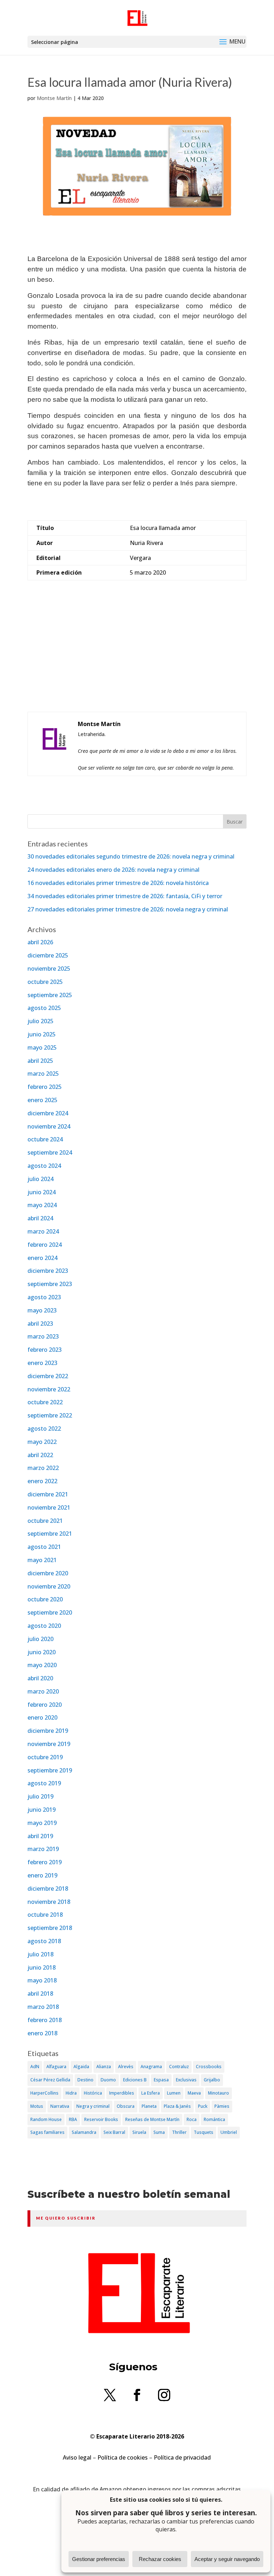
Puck (203, 2106)
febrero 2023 (45, 1350)
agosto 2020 (44, 1626)
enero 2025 (42, 1100)
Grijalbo (212, 2080)
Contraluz (179, 2067)
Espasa (161, 2080)
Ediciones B (135, 2080)
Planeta (149, 2106)
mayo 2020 (42, 1665)
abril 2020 (40, 1678)
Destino (85, 2080)
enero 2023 (42, 1363)
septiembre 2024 (50, 1152)
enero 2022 (42, 1481)
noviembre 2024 (49, 1126)
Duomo (108, 2080)
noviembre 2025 (49, 969)
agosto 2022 (44, 1429)
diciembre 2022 (48, 1376)
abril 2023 (40, 1324)
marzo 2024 (43, 1231)
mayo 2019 (42, 1823)
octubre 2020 (45, 1599)
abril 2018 (40, 1994)
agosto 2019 (44, 1783)
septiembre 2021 (50, 1534)
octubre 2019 (45, 1757)
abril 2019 (40, 1836)
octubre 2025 (45, 982)
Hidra (71, 2093)
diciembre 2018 (48, 1889)
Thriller (179, 2132)
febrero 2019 (45, 1862)
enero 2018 (42, 2033)
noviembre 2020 (49, 1586)
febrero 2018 (45, 2020)
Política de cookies (123, 2457)
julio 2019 (40, 1796)
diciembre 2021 (48, 1494)
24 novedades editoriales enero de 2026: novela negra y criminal (113, 870)
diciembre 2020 (48, 1573)
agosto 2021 (44, 1547)
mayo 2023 (42, 1310)
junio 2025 (42, 1034)
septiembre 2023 (50, 1284)
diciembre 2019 (48, 1731)
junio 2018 (42, 1967)
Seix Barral (114, 2132)
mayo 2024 (42, 1205)
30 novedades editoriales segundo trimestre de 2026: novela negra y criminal (131, 856)
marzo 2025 (43, 1074)
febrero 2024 (45, 1245)
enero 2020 (42, 1717)
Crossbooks (209, 2067)
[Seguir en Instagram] (164, 2395)
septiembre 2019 (50, 1770)
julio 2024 (40, 1179)
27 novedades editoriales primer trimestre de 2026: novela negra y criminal (128, 909)
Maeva (194, 2093)
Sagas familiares (47, 2132)
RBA (73, 2119)
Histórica (93, 2093)
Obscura (126, 2106)
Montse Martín (54, 98)
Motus (37, 2106)
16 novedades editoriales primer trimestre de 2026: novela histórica (118, 883)
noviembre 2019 (49, 1744)
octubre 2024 (45, 1139)
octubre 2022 (45, 1402)
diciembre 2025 (48, 955)
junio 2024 (42, 1192)
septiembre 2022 (50, 1415)
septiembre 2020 (50, 1612)
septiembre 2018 (50, 1928)
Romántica (214, 2119)
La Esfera (151, 2093)
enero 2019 (42, 1875)
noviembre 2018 (49, 1902)
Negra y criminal (93, 2106)
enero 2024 (42, 1258)
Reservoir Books (101, 2119)
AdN (35, 2067)
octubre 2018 (45, 1915)
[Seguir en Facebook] (137, 2395)
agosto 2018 (44, 1941)
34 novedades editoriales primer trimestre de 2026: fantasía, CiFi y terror (125, 896)
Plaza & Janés (177, 2106)
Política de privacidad (182, 2457)
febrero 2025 (45, 1087)
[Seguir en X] (110, 2395)
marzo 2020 (43, 1691)
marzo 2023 (43, 1336)
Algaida (81, 2067)
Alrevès (126, 2067)
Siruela (139, 2132)
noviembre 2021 (49, 1507)
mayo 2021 (42, 1560)
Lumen (174, 2093)
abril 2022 (40, 1455)
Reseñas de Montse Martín (152, 2119)
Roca (192, 2119)
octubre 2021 (45, 1521)
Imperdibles (122, 2093)
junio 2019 (42, 1810)
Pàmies (222, 2106)
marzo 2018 (43, 2007)
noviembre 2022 (49, 1389)
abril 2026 (40, 942)
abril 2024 (40, 1218)
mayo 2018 (42, 1980)
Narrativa (60, 2106)
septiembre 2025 (50, 995)
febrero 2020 (45, 1705)
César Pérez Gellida (50, 2080)
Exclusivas (186, 2080)
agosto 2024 (44, 1166)
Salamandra (84, 2132)
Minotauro (219, 2093)
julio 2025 (40, 1021)
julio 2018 (40, 1954)
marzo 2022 (43, 1468)
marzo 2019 (43, 1849)
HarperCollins (44, 2093)
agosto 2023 (44, 1297)
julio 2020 (40, 1639)
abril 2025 (40, 1061)
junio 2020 (42, 1652)
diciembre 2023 (48, 1271)
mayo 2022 (42, 1442)
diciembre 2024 (48, 1113)
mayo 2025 (42, 1047)
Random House (46, 2119)
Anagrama (151, 2067)
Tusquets (204, 2132)
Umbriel (229, 2132)
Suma (159, 2132)
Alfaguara (56, 2067)
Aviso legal (77, 2457)
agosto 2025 (44, 1008)
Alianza (104, 2067)
